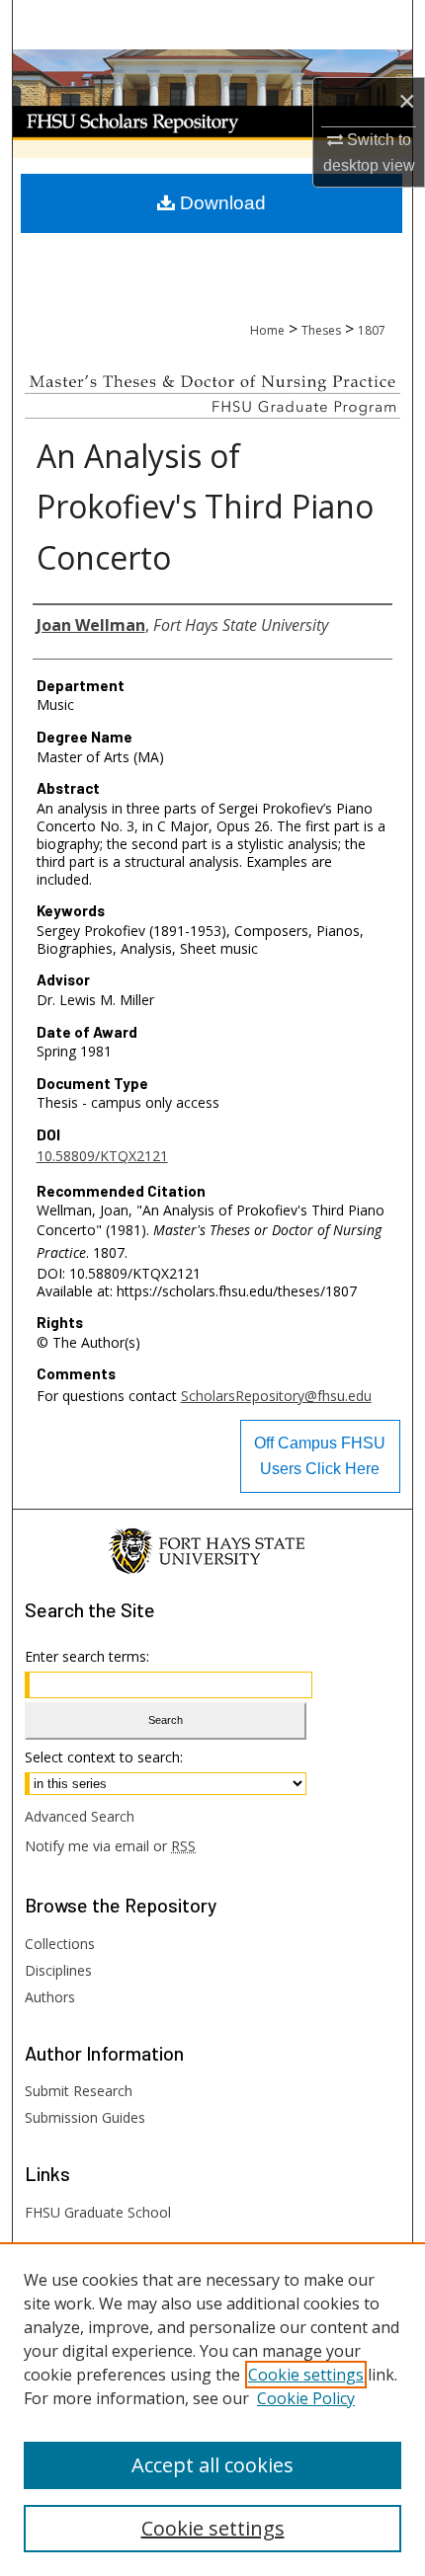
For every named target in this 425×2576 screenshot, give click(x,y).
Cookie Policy (306, 2398)
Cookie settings (306, 2375)
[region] (212, 2409)
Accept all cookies (212, 2465)
